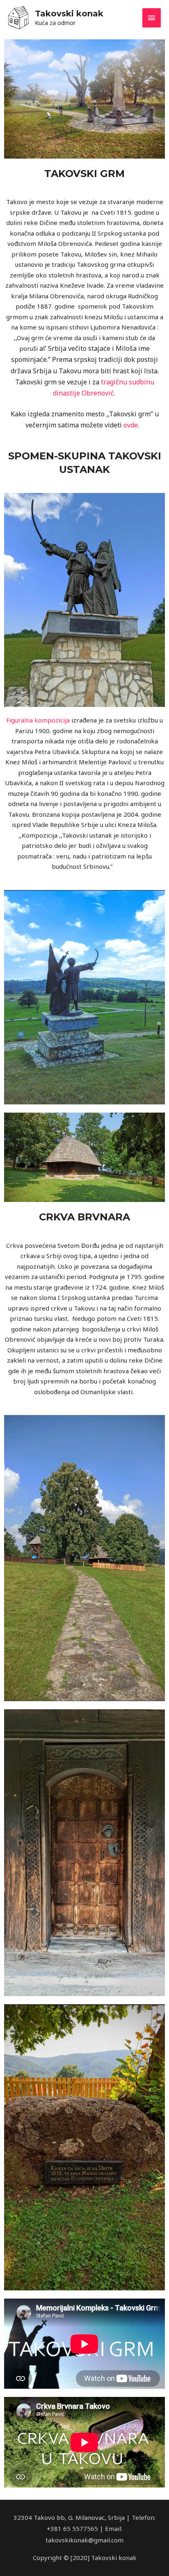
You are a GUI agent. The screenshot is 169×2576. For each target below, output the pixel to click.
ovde (131, 425)
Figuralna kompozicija (38, 720)
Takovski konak (69, 14)
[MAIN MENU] (152, 18)
